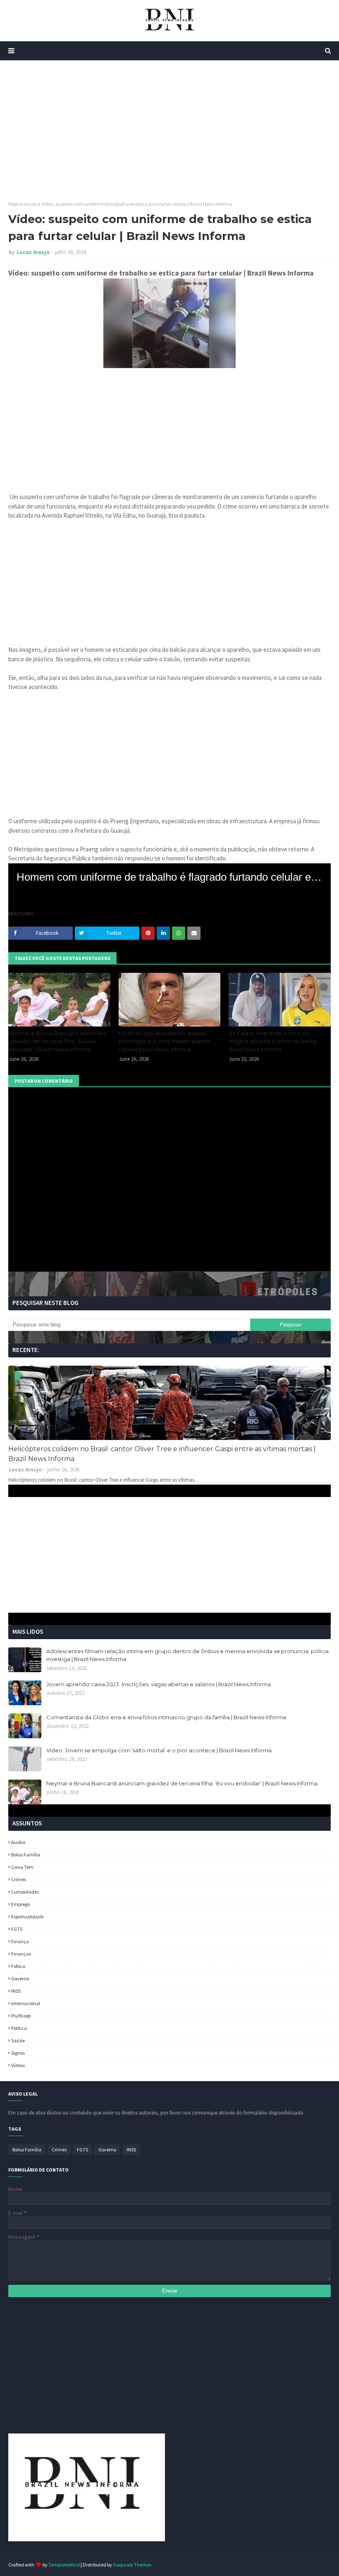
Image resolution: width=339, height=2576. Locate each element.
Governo (20, 1978)
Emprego (20, 1904)
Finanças (21, 1954)
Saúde (18, 2040)
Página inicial (23, 204)
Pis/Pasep (21, 2016)
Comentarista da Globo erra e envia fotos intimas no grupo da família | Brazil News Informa (166, 1717)
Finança (20, 1941)
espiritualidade (27, 1917)
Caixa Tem (22, 1867)
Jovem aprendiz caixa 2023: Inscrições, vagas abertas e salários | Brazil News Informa (159, 1684)
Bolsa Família (26, 1855)
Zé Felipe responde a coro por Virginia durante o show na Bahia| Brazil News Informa (273, 1041)
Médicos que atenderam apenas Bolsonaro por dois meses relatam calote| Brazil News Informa (165, 1041)
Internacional (26, 2003)
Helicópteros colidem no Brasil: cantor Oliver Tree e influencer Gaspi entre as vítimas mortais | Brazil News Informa (162, 1454)
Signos (18, 2053)
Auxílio (18, 1842)
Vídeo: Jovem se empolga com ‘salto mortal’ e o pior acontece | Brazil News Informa (159, 1750)
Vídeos (18, 2065)
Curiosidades (25, 1892)
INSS (16, 1991)
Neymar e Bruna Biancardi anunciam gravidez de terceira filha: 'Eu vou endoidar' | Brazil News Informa (57, 1041)
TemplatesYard (64, 2565)
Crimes (19, 1879)
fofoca (18, 1966)
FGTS (17, 1929)
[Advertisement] (169, 131)
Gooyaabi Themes (132, 2565)
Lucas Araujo (33, 252)
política (19, 2028)
